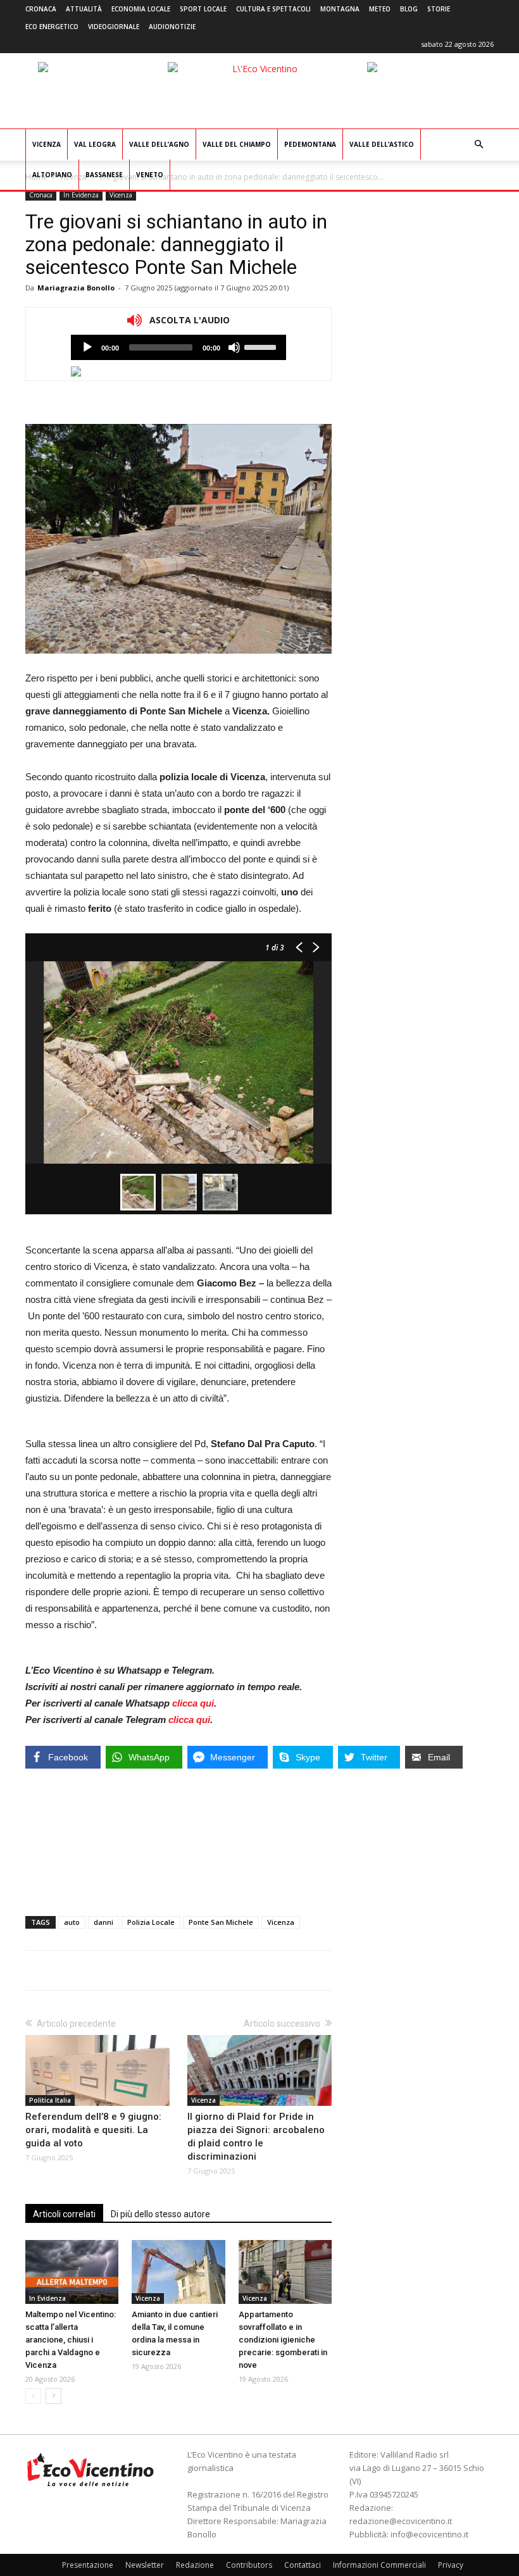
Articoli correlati (64, 2214)
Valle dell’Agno (159, 144)
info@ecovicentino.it (429, 2534)
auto (72, 1922)
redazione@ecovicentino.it (401, 2521)
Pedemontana (310, 144)
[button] (478, 145)
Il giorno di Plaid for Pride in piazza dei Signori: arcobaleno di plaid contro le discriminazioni (256, 2137)
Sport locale (203, 9)
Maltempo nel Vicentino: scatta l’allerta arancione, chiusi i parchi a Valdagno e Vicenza (71, 2340)
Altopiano (52, 175)
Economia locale (141, 9)
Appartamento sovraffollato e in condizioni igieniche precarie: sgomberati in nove (283, 2340)
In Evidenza (81, 195)
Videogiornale (114, 27)
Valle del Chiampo (237, 144)
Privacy (451, 2565)
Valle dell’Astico (382, 144)
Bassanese (104, 175)
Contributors (249, 2565)
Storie (439, 9)
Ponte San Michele (221, 1922)
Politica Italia (50, 2100)
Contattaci (303, 2565)
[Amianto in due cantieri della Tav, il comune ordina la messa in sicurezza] (178, 2272)
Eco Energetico (52, 27)
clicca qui (193, 1703)
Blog (409, 9)
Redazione (195, 2565)
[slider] (262, 346)
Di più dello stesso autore (160, 2214)
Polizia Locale (151, 1922)
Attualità (84, 9)
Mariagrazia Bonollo (76, 288)
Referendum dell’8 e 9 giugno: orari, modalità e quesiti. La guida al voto (93, 2130)
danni (103, 1922)
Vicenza (47, 144)
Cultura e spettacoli (273, 9)
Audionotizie (172, 27)
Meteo (380, 9)
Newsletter (145, 2565)
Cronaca (41, 9)
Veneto (150, 175)
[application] (178, 347)
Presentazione (88, 2565)
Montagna (340, 9)
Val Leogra (95, 144)
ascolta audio (87, 347)
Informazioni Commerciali (379, 2565)
